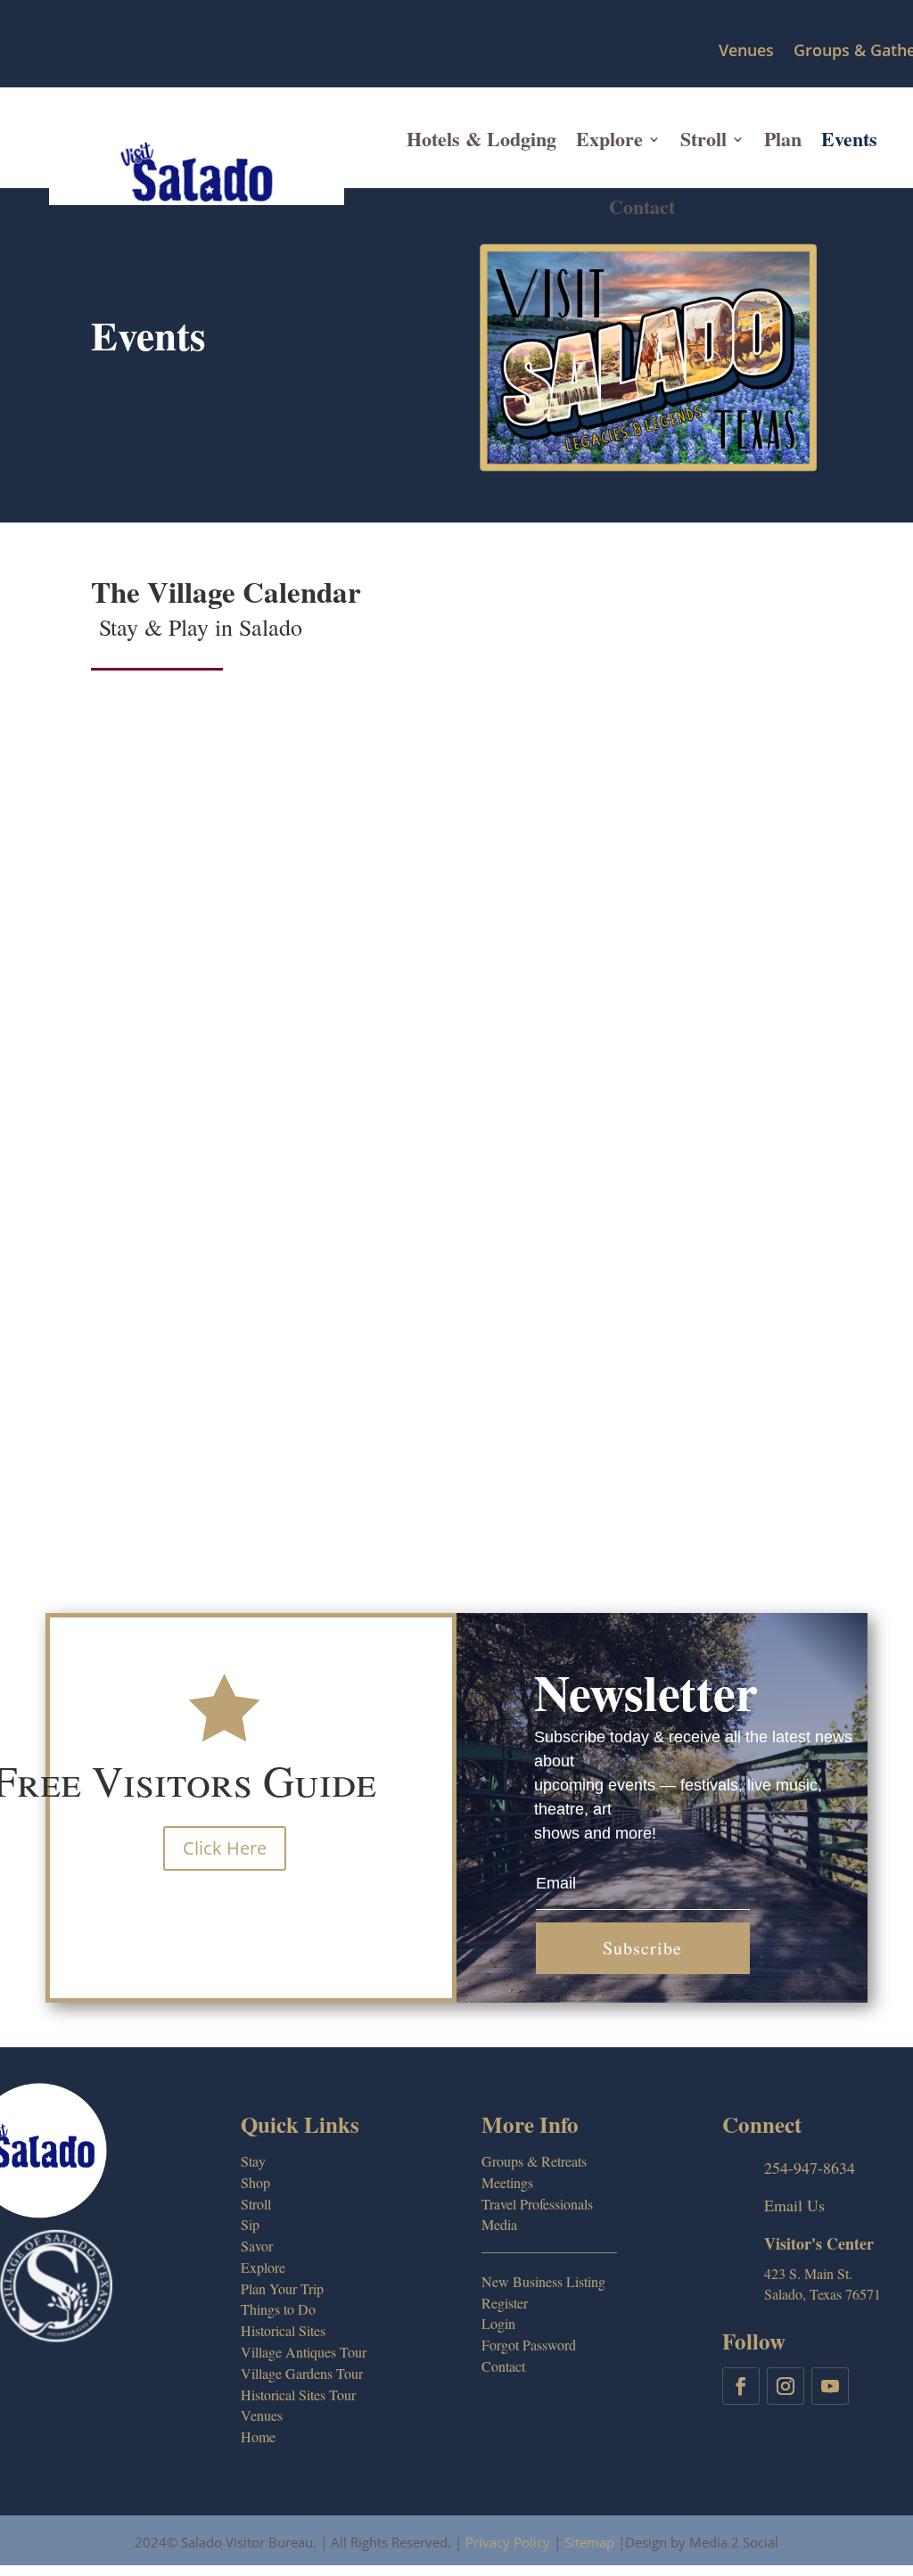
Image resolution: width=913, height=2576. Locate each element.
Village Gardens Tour (302, 2373)
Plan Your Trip (282, 2288)
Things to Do (278, 2309)
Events (849, 139)
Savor (257, 2246)
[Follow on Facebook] (741, 2386)
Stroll (703, 139)
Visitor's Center (819, 2243)
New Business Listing (543, 2281)
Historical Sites (283, 2330)
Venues (746, 51)
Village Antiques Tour (304, 2352)
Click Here (225, 1848)
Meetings (507, 2182)
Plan (783, 139)
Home (258, 2436)
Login (498, 2323)
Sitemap (589, 2542)
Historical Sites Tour (298, 2395)
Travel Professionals (537, 2204)
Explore (609, 139)
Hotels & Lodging (481, 139)
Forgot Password (529, 2345)
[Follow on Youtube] (830, 2386)
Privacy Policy (508, 2542)
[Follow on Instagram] (786, 2386)
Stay (253, 2161)
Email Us (794, 2205)
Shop (255, 2182)
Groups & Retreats (534, 2161)
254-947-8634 (810, 2168)
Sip (250, 2224)
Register (505, 2303)
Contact (642, 206)
